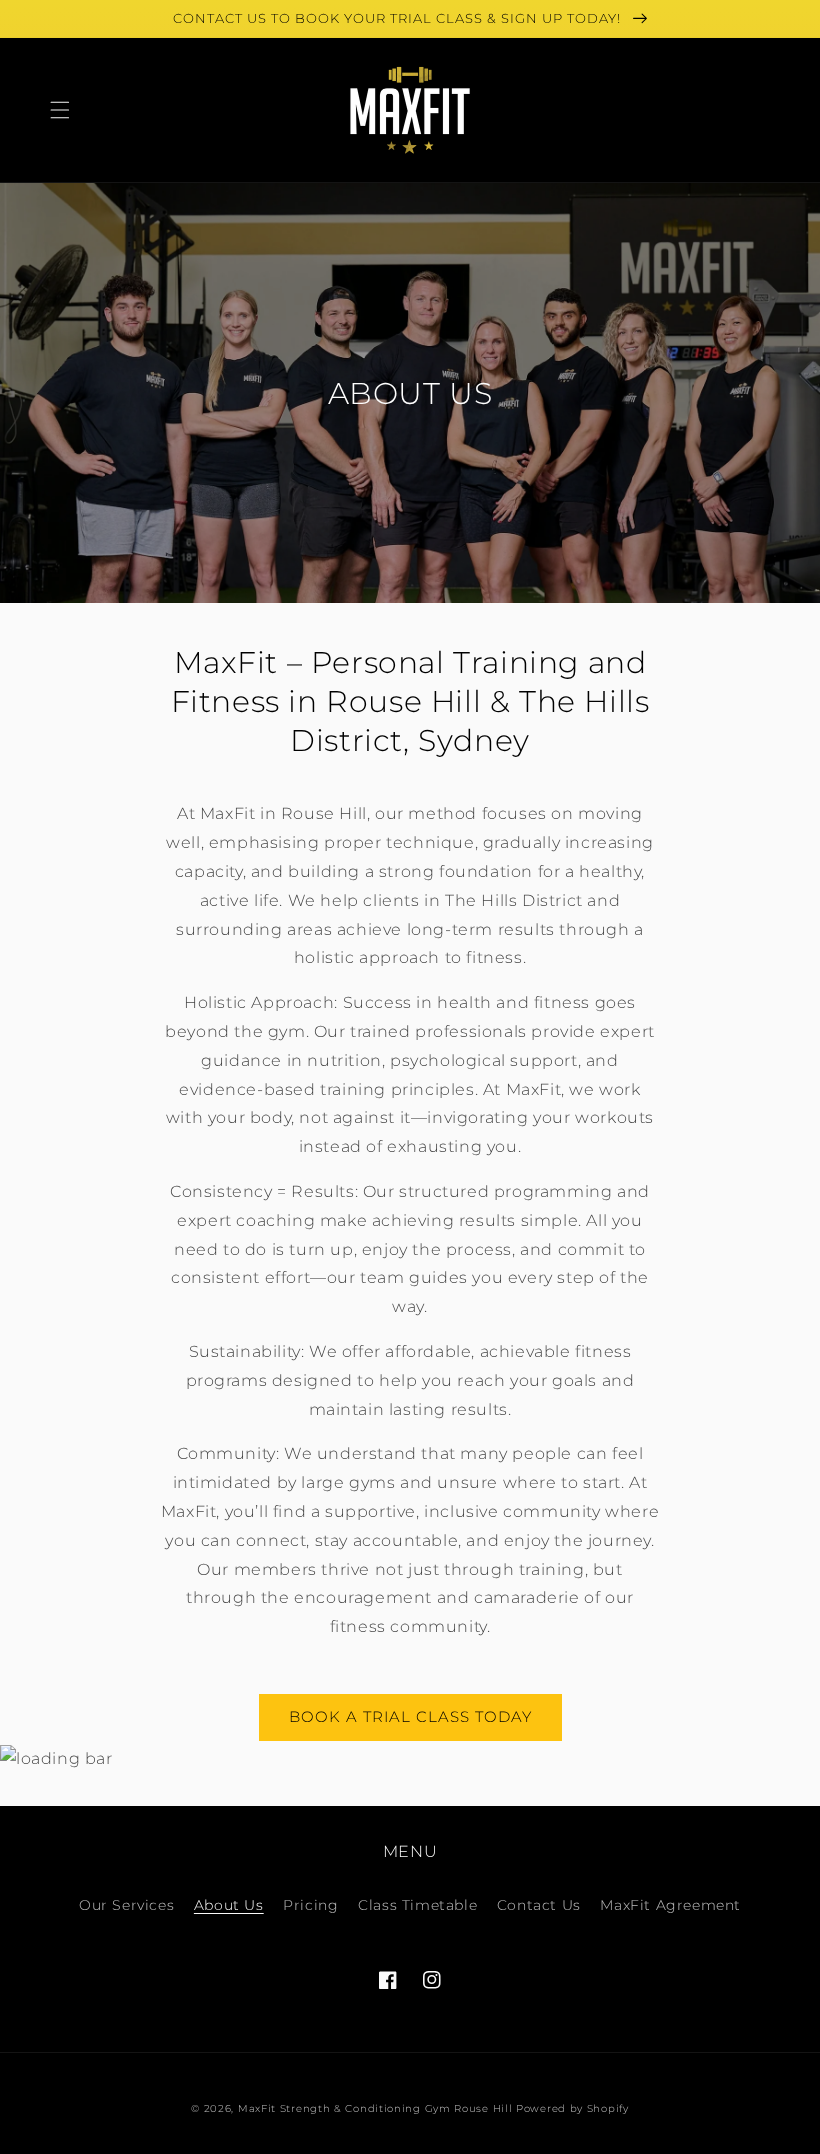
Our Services (126, 1905)
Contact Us (539, 1905)
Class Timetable (417, 1905)
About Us (229, 1905)
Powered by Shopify (572, 2108)
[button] (60, 110)
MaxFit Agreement (670, 1905)
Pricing (310, 1905)
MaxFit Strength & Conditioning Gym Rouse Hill (375, 2108)
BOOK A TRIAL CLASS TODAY (410, 1716)
